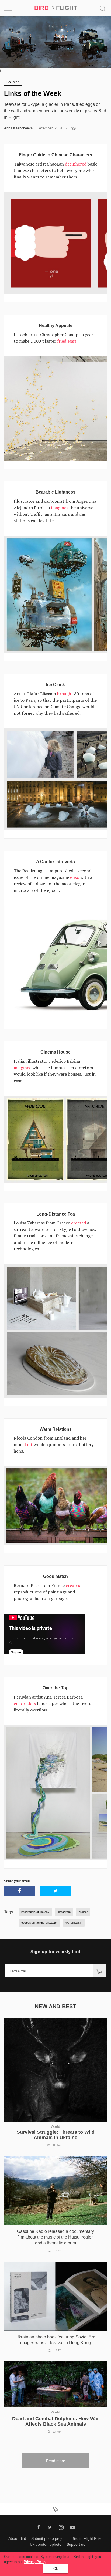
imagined (23, 1068)
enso (75, 877)
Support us (76, 2544)
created (79, 1223)
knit (29, 1444)
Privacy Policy (35, 2562)
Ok (56, 2569)
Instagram (64, 1912)
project (83, 1912)
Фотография (74, 1923)
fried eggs (67, 341)
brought (65, 694)
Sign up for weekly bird (55, 1952)
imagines (60, 508)
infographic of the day (35, 1912)
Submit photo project (49, 2538)
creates (73, 1585)
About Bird (17, 2538)
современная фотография (39, 1923)
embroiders (25, 1703)
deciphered (76, 164)
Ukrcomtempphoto (46, 2544)
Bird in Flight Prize (87, 2538)
